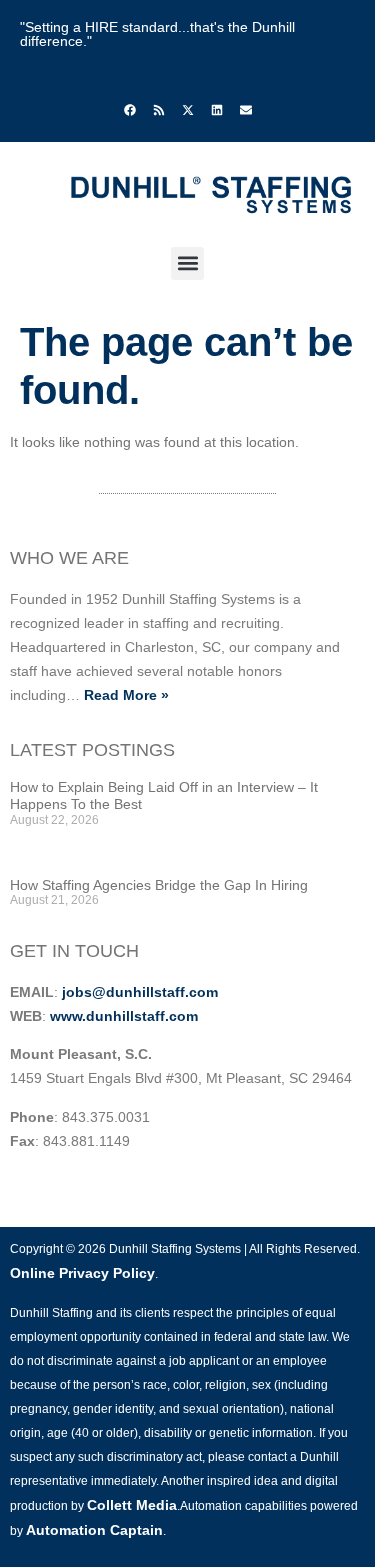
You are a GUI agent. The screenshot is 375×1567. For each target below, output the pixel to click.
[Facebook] (130, 110)
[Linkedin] (217, 110)
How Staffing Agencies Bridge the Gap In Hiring (159, 885)
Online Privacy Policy (82, 1273)
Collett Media (132, 1505)
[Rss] (159, 110)
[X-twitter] (188, 110)
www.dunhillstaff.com (124, 1016)
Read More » (126, 695)
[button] (187, 263)
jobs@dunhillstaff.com (140, 992)
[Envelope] (246, 110)
